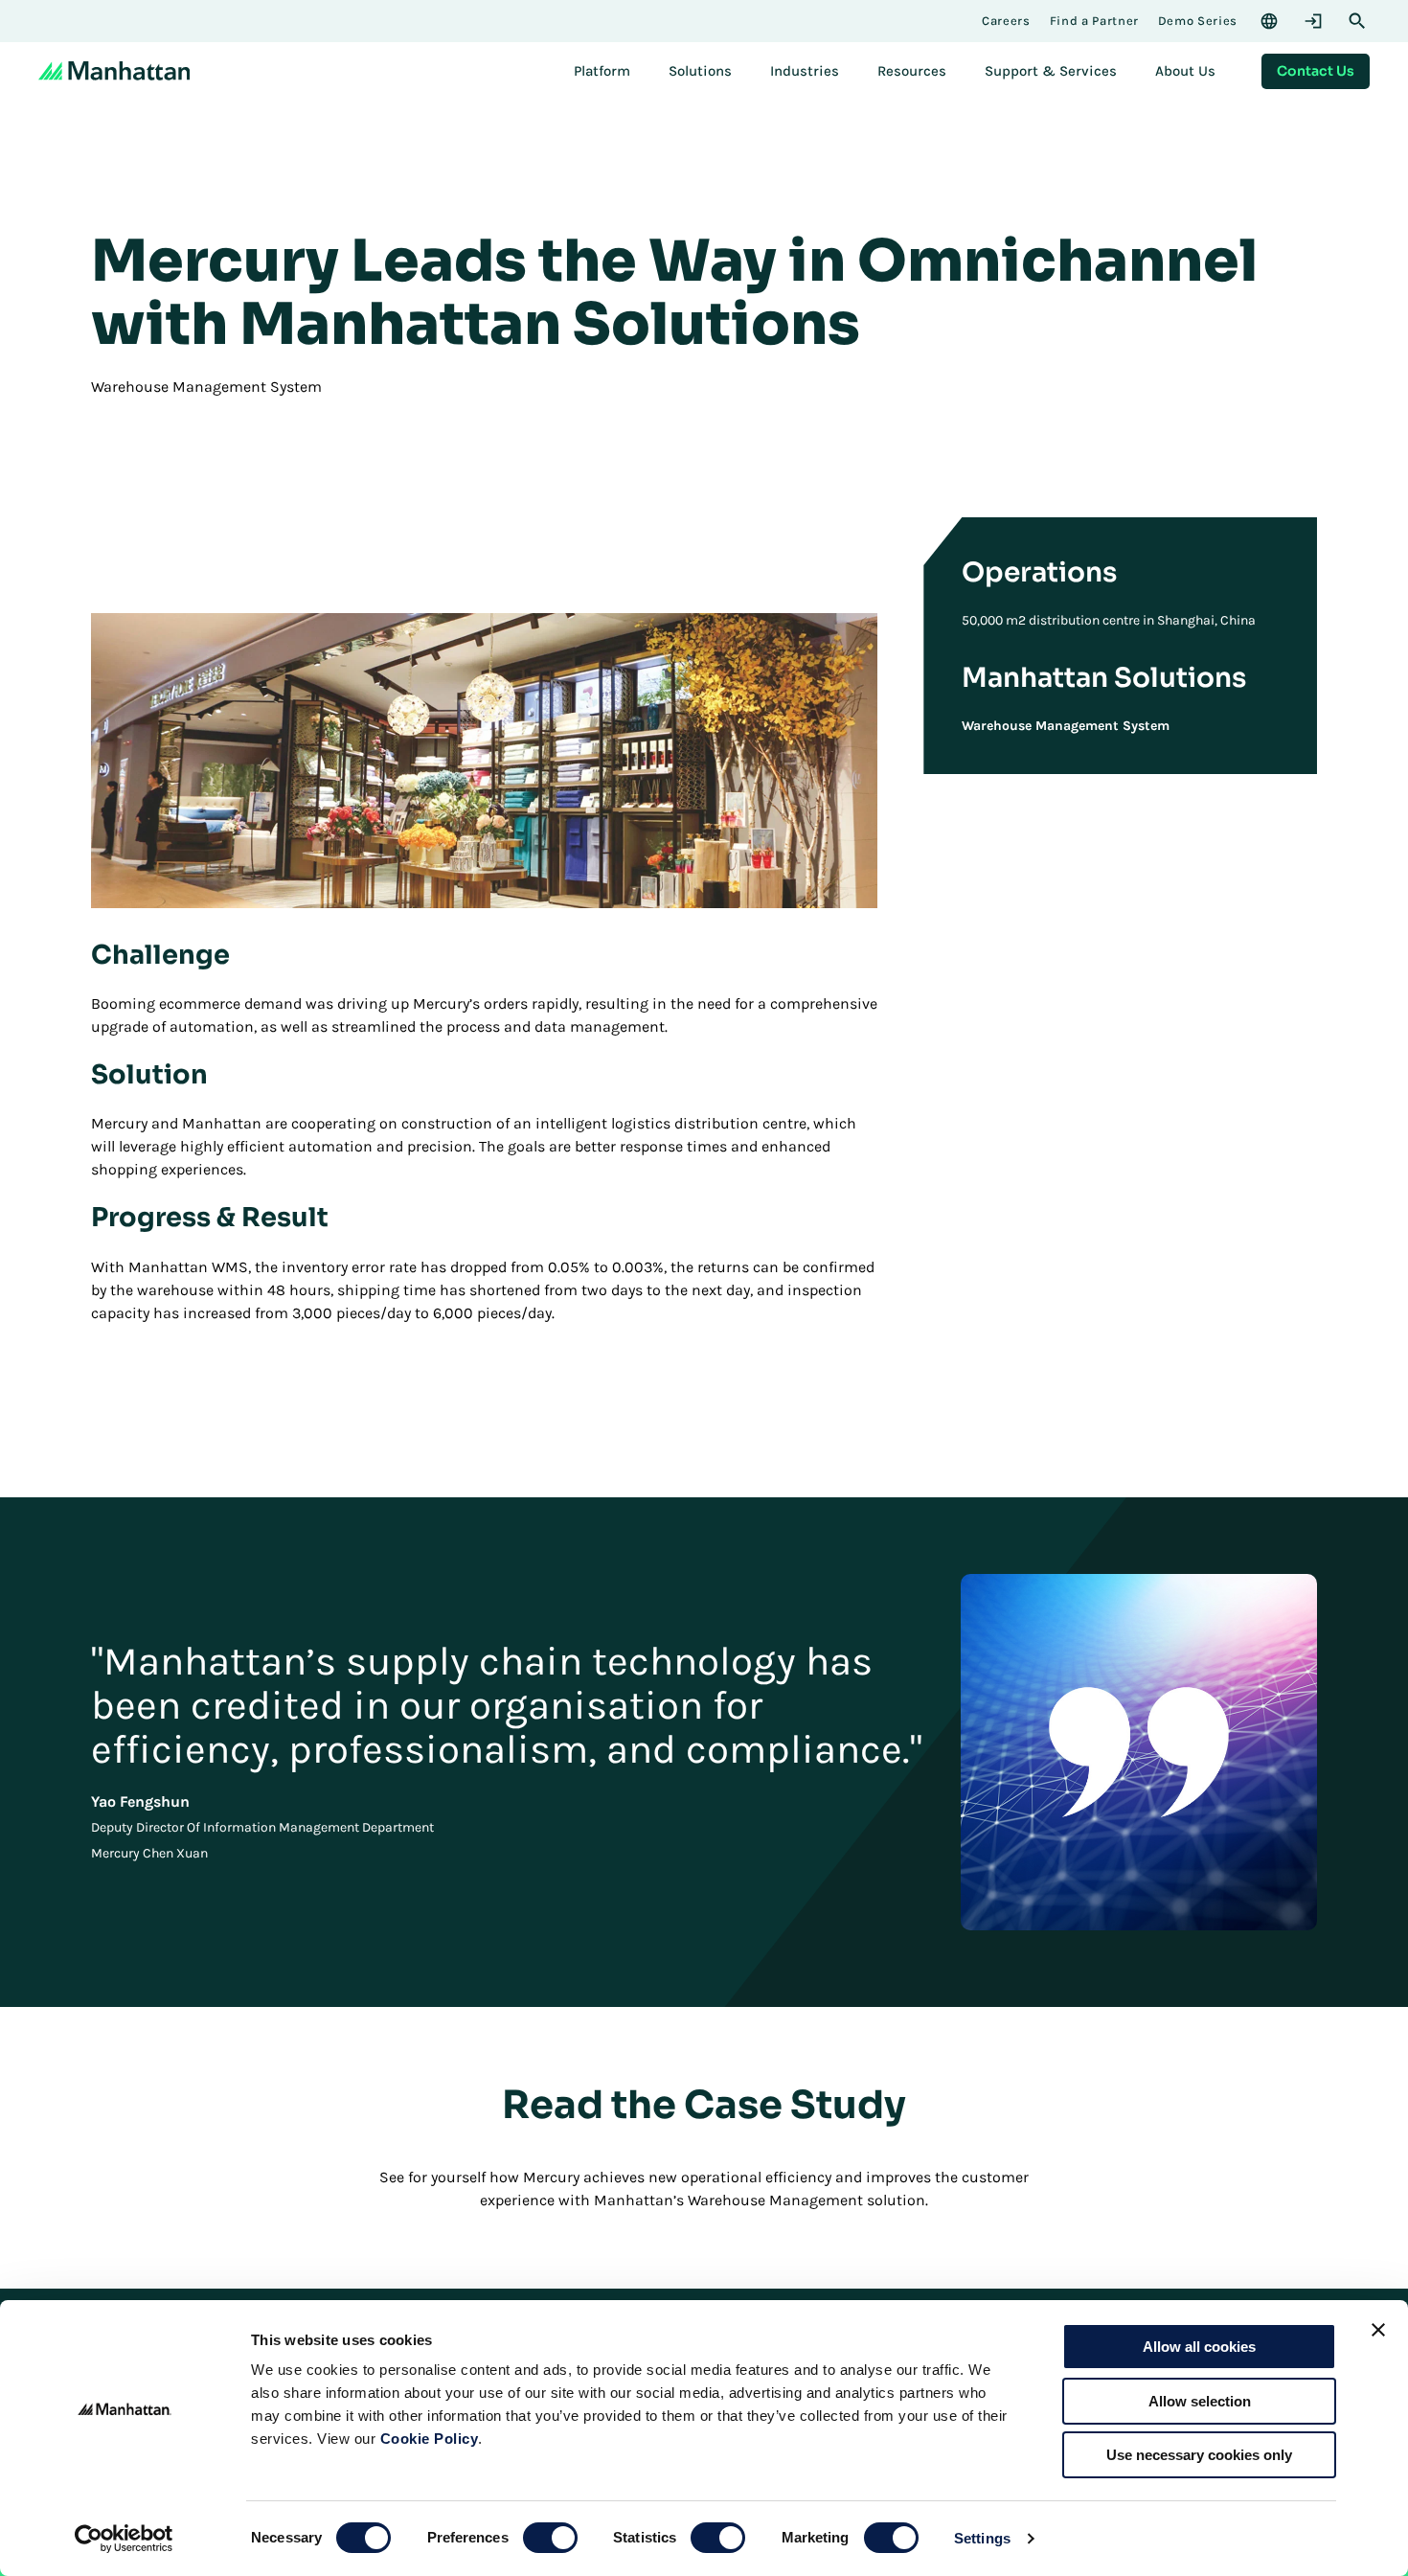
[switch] (550, 2538)
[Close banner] (1378, 2330)
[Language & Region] (1269, 21)
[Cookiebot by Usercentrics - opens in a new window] (124, 2539)
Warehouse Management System (1066, 726)
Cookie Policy (430, 2439)
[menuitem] (602, 71)
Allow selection (1200, 2401)
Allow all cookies (1199, 2347)
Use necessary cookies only (1199, 2455)
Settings (982, 2538)
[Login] (1313, 21)
